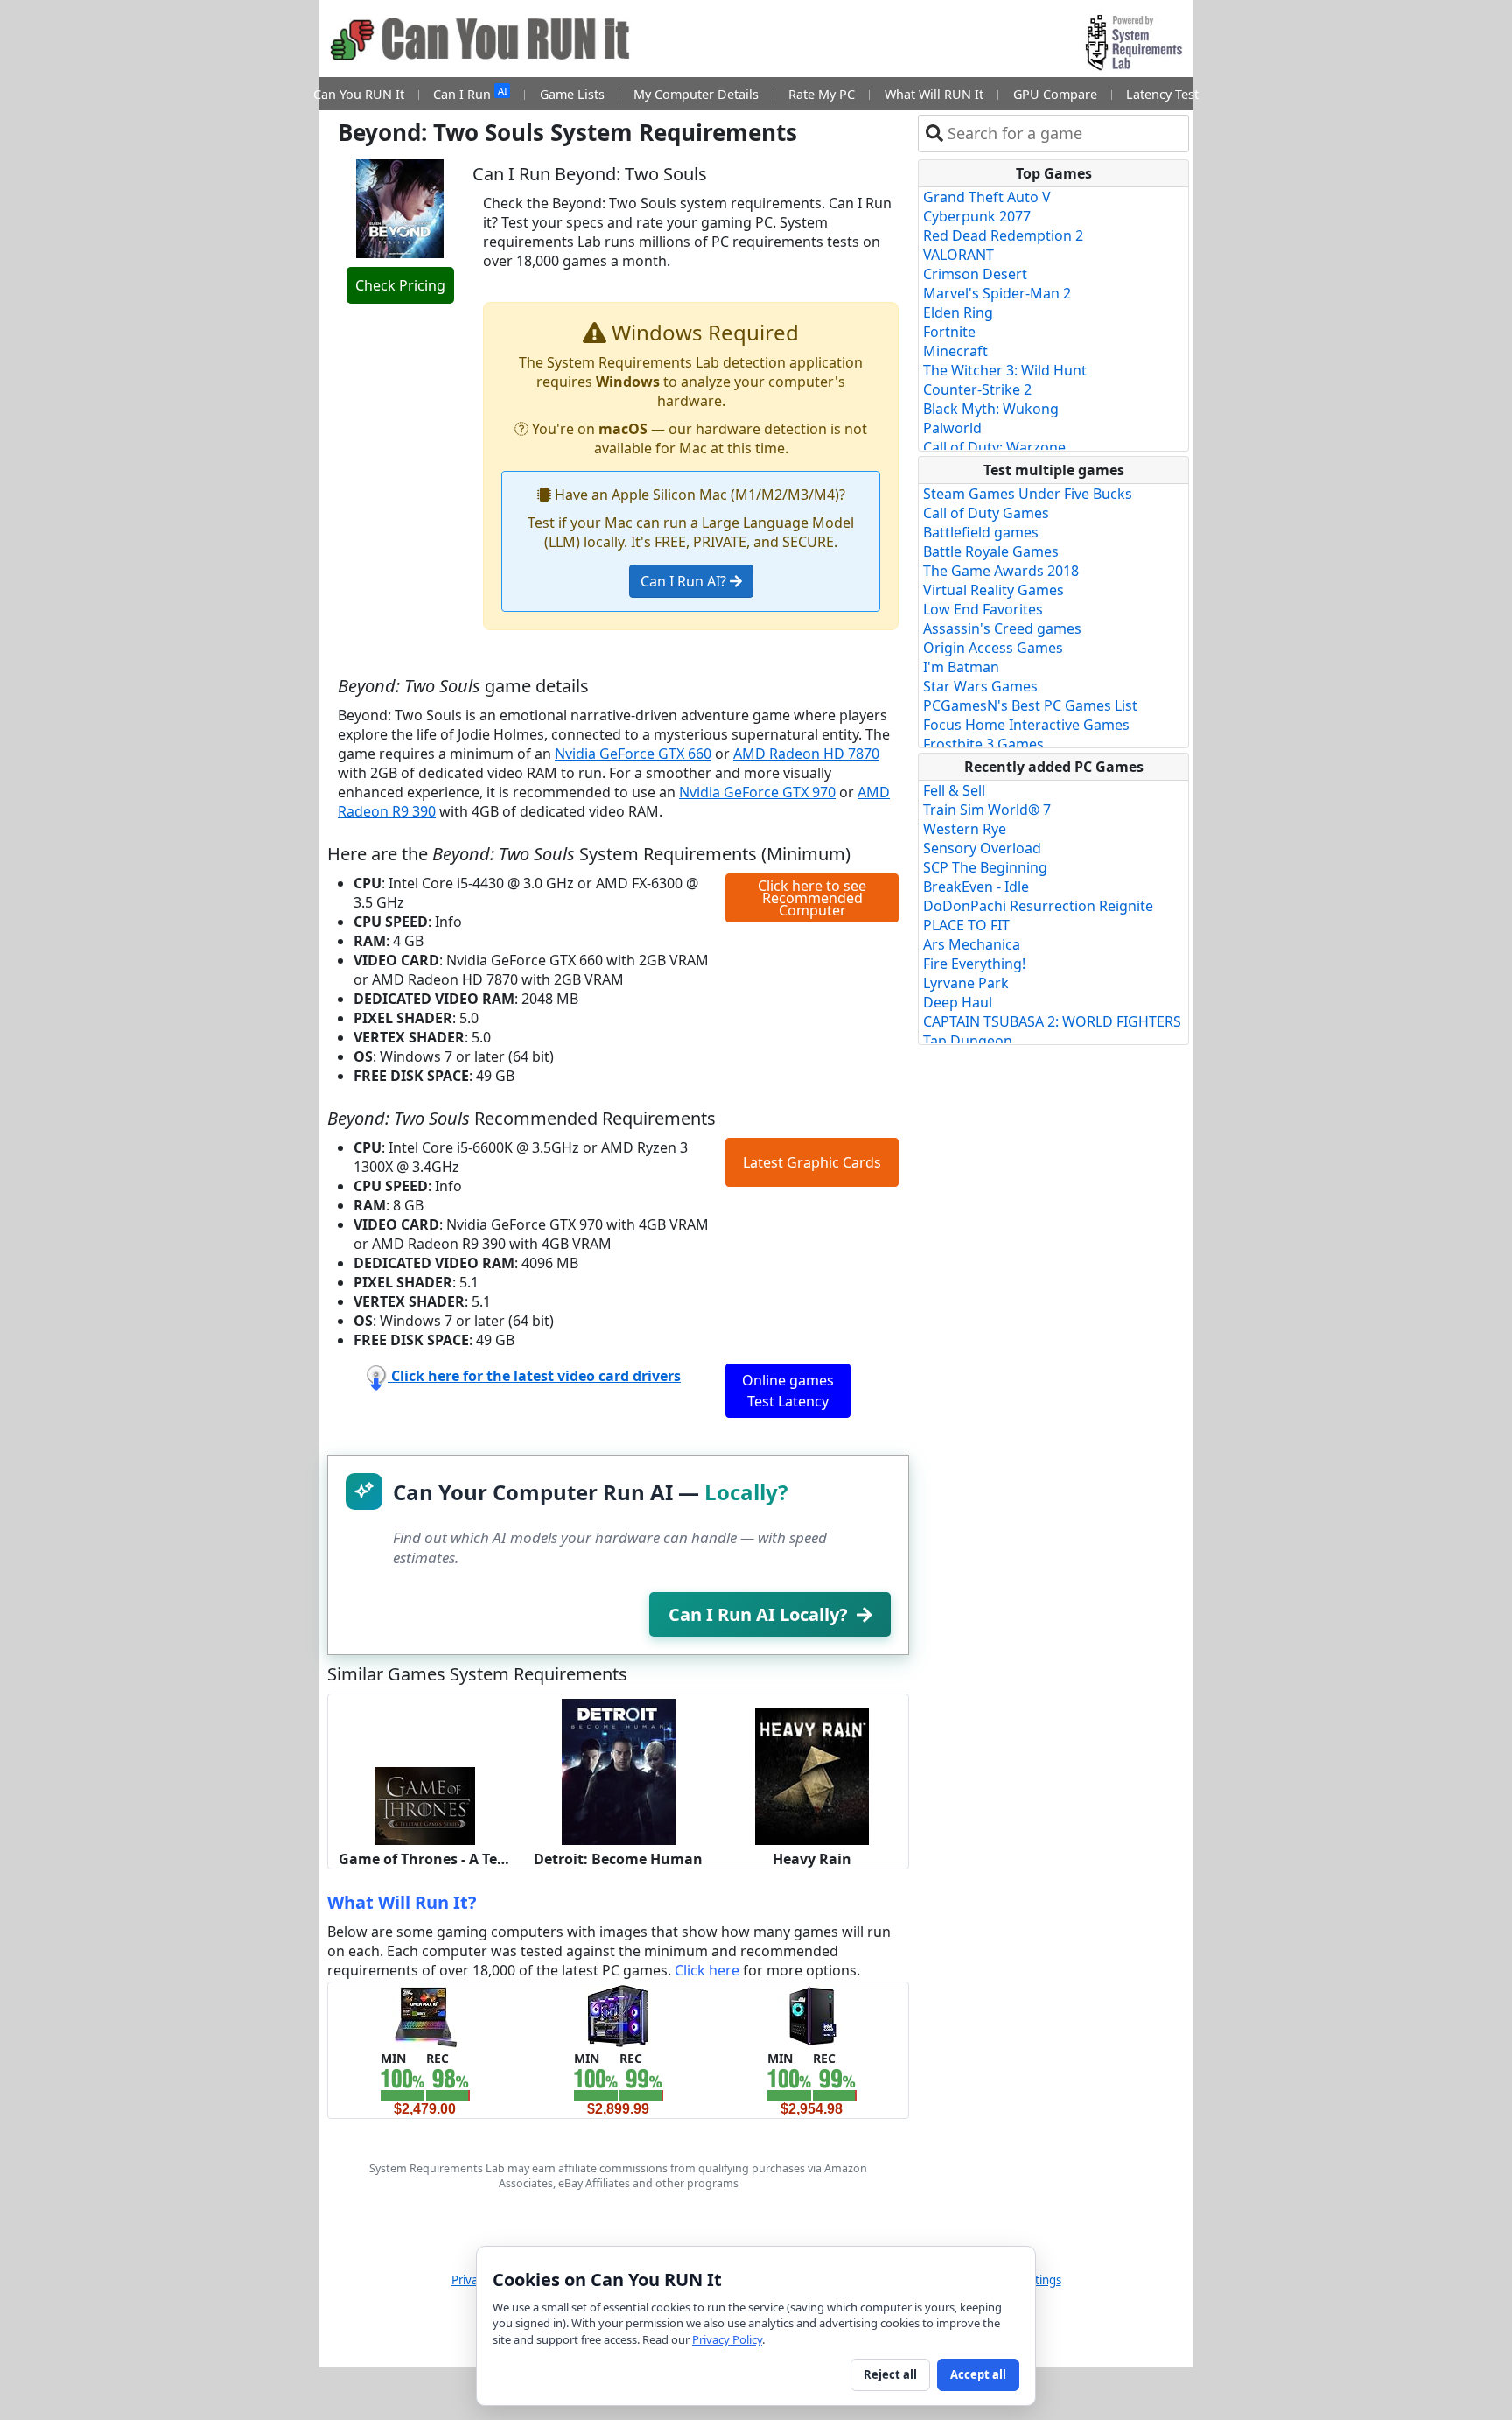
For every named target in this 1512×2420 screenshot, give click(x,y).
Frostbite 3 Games (983, 744)
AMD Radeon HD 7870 (806, 754)
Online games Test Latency (788, 1391)
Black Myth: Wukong (991, 409)
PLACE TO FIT (966, 925)
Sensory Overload (982, 848)
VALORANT (959, 255)
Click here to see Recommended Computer (812, 898)
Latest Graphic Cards (812, 1162)
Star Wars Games (980, 686)
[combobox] (1064, 133)
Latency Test (1162, 94)
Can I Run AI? (685, 581)
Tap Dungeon (968, 1041)
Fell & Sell (954, 790)
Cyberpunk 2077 (977, 216)
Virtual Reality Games (994, 590)
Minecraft (955, 351)
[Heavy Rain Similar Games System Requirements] (812, 1775)
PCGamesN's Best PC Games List (1030, 705)
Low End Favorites (983, 609)
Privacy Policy (727, 2339)
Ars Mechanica (972, 944)
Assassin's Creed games (1002, 628)
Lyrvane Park (966, 983)
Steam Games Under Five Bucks (1028, 494)
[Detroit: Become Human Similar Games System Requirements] (619, 1771)
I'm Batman (961, 667)
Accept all (978, 2374)
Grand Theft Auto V (987, 197)
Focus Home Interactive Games (1026, 725)
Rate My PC (822, 94)
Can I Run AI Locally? (758, 1614)
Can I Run (470, 93)
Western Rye (965, 829)
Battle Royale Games (991, 551)
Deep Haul (958, 1002)
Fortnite (949, 332)
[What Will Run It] (425, 2015)
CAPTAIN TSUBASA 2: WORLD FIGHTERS (1052, 1021)
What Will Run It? (402, 1902)
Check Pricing (400, 285)
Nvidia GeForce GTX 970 (757, 792)
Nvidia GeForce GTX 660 (633, 754)
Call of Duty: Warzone (994, 447)
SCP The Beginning (985, 867)
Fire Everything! (974, 964)
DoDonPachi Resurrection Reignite (1038, 906)
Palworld (952, 428)
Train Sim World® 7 (987, 810)
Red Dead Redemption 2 (1003, 235)
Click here (707, 1970)
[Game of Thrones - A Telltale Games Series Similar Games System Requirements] (425, 1805)
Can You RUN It (359, 94)
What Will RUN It (934, 94)
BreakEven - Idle (976, 887)
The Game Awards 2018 (1001, 571)
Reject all (890, 2374)
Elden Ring (958, 312)
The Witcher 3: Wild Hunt (1005, 370)
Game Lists (572, 94)
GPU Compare (1055, 94)
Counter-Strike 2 (977, 389)
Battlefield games (981, 532)
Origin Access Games (993, 648)
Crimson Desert (975, 274)
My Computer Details (696, 94)
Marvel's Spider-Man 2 (997, 293)
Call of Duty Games (986, 513)
